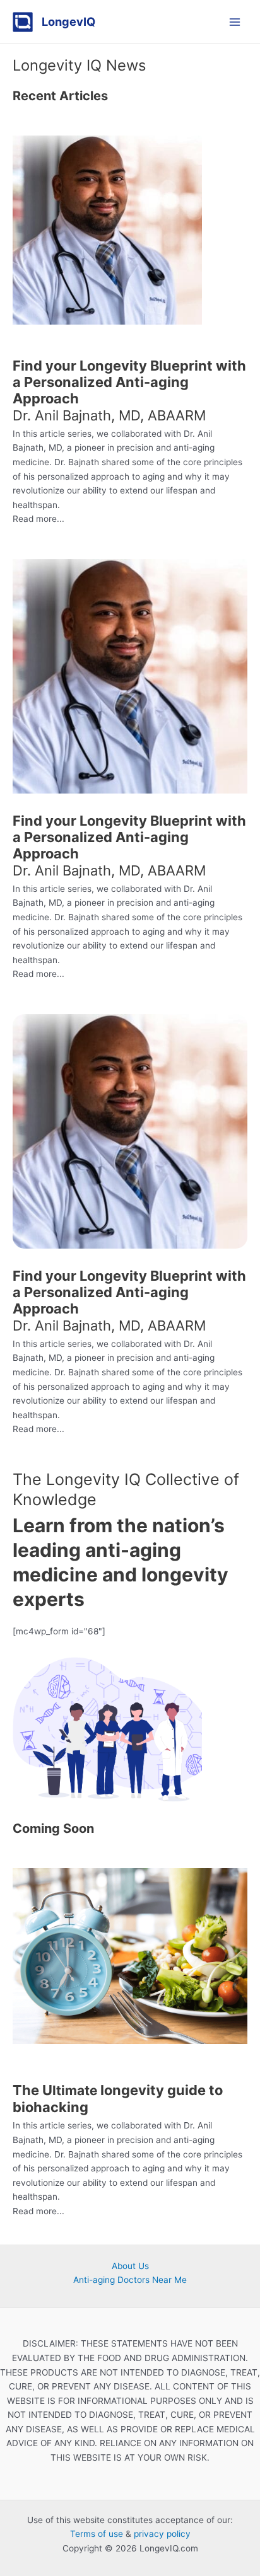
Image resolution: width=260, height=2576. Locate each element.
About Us (130, 2266)
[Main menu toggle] (235, 22)
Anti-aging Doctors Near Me (130, 2280)
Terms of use (97, 2534)
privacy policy (162, 2534)
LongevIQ (68, 21)
